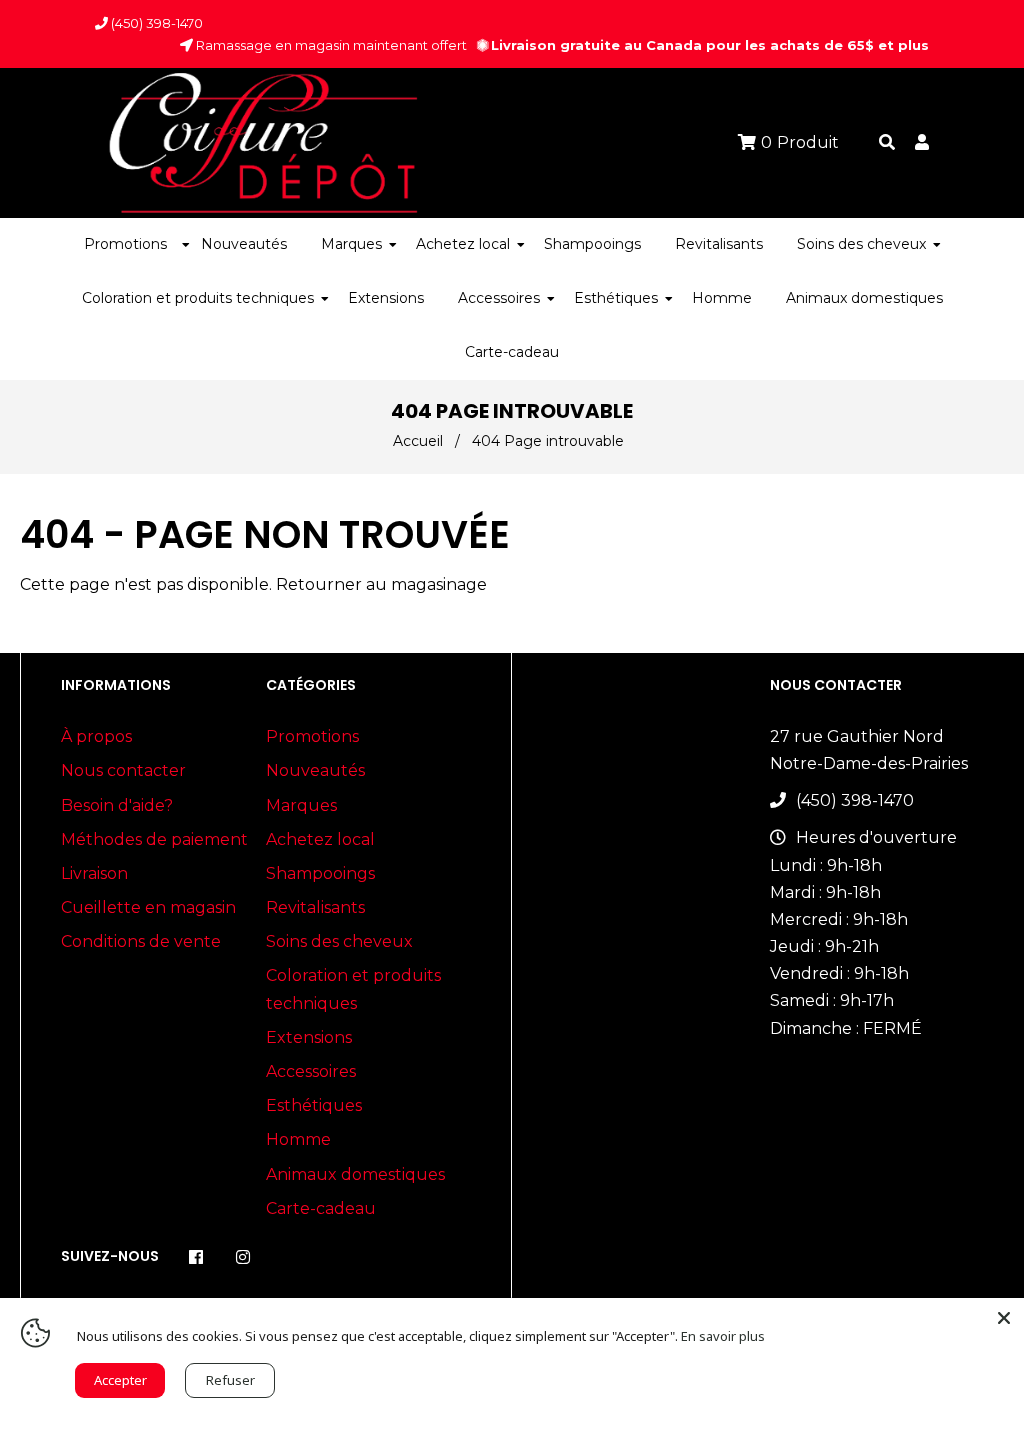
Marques (301, 805)
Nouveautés (315, 770)
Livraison (94, 873)
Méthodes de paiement (154, 839)
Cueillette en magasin (148, 907)
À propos (96, 736)
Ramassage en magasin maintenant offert (330, 45)
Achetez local (320, 839)
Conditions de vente (141, 941)
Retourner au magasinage (381, 584)
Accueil (418, 441)
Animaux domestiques (355, 1174)
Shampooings (320, 873)
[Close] (1004, 1318)
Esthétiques (314, 1105)
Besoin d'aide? (117, 805)
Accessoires (311, 1071)
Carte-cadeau (321, 1208)
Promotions (312, 736)
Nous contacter (123, 770)
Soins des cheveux (339, 941)
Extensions (309, 1037)
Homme (298, 1139)
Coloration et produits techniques (353, 989)
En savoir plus (723, 1336)
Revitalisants (315, 907)
